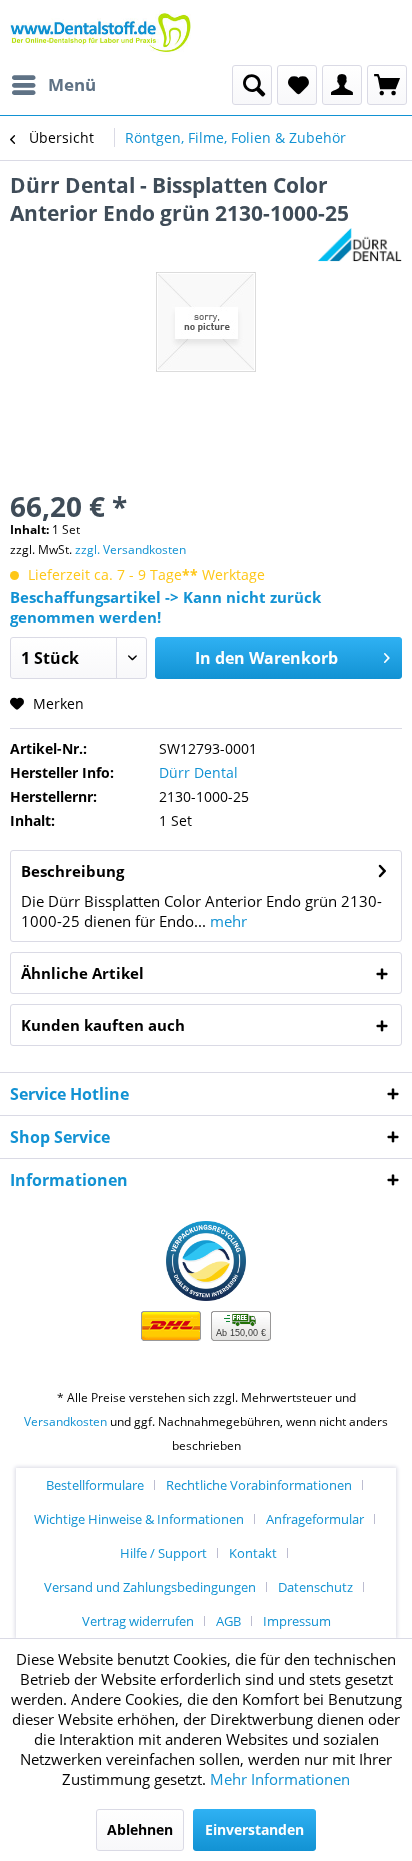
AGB (228, 1621)
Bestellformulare (95, 1485)
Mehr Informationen (280, 1779)
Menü (72, 84)
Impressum (297, 1621)
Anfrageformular (315, 1519)
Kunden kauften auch (103, 1025)
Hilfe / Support (163, 1553)
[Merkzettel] (297, 85)
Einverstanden (254, 1829)
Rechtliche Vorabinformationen (259, 1485)
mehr (226, 921)
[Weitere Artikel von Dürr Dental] (359, 244)
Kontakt (253, 1553)
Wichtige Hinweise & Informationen (139, 1519)
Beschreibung (72, 871)
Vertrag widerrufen (138, 1621)
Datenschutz (315, 1587)
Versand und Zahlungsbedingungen (150, 1587)
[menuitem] (53, 85)
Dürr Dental (198, 772)
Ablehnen (140, 1829)
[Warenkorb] (387, 85)
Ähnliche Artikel (82, 973)
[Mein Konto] (342, 85)
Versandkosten (65, 1421)
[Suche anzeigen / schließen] (252, 85)
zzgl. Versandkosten (130, 549)
